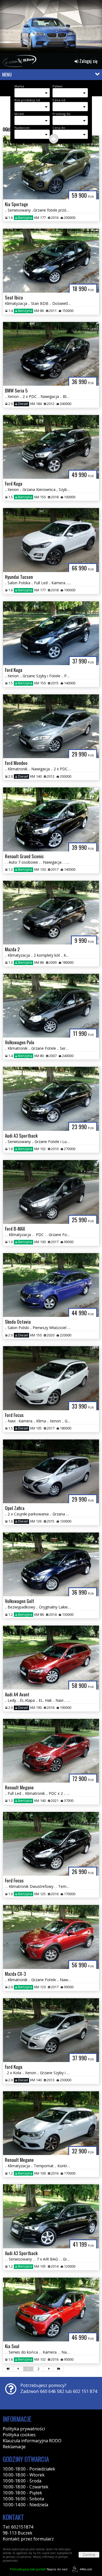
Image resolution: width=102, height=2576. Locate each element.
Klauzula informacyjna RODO (32, 2441)
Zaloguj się (88, 61)
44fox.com (86, 2569)
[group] (51, 28)
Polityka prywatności (24, 2429)
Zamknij (89, 2555)
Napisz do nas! (39, 2569)
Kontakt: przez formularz (28, 2539)
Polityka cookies (19, 2435)
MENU (7, 75)
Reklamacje (14, 2447)
